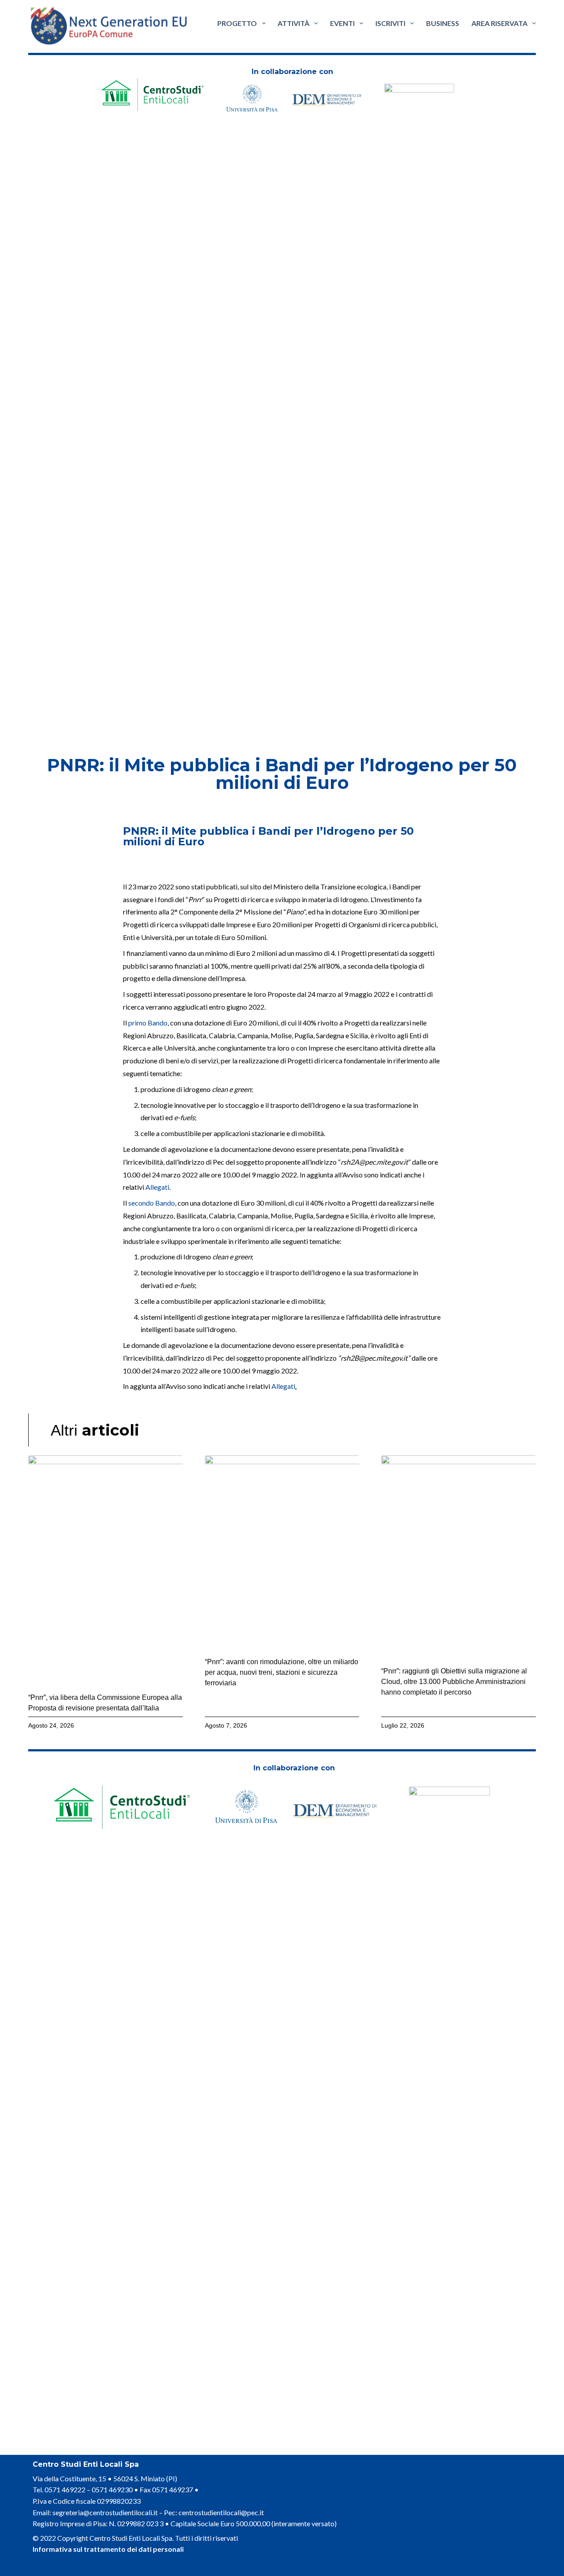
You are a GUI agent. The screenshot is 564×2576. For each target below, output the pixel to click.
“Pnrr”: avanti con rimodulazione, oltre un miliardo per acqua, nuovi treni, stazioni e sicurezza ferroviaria (282, 1672)
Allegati (157, 1187)
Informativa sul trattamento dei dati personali (108, 2549)
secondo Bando (152, 1203)
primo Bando (148, 1023)
